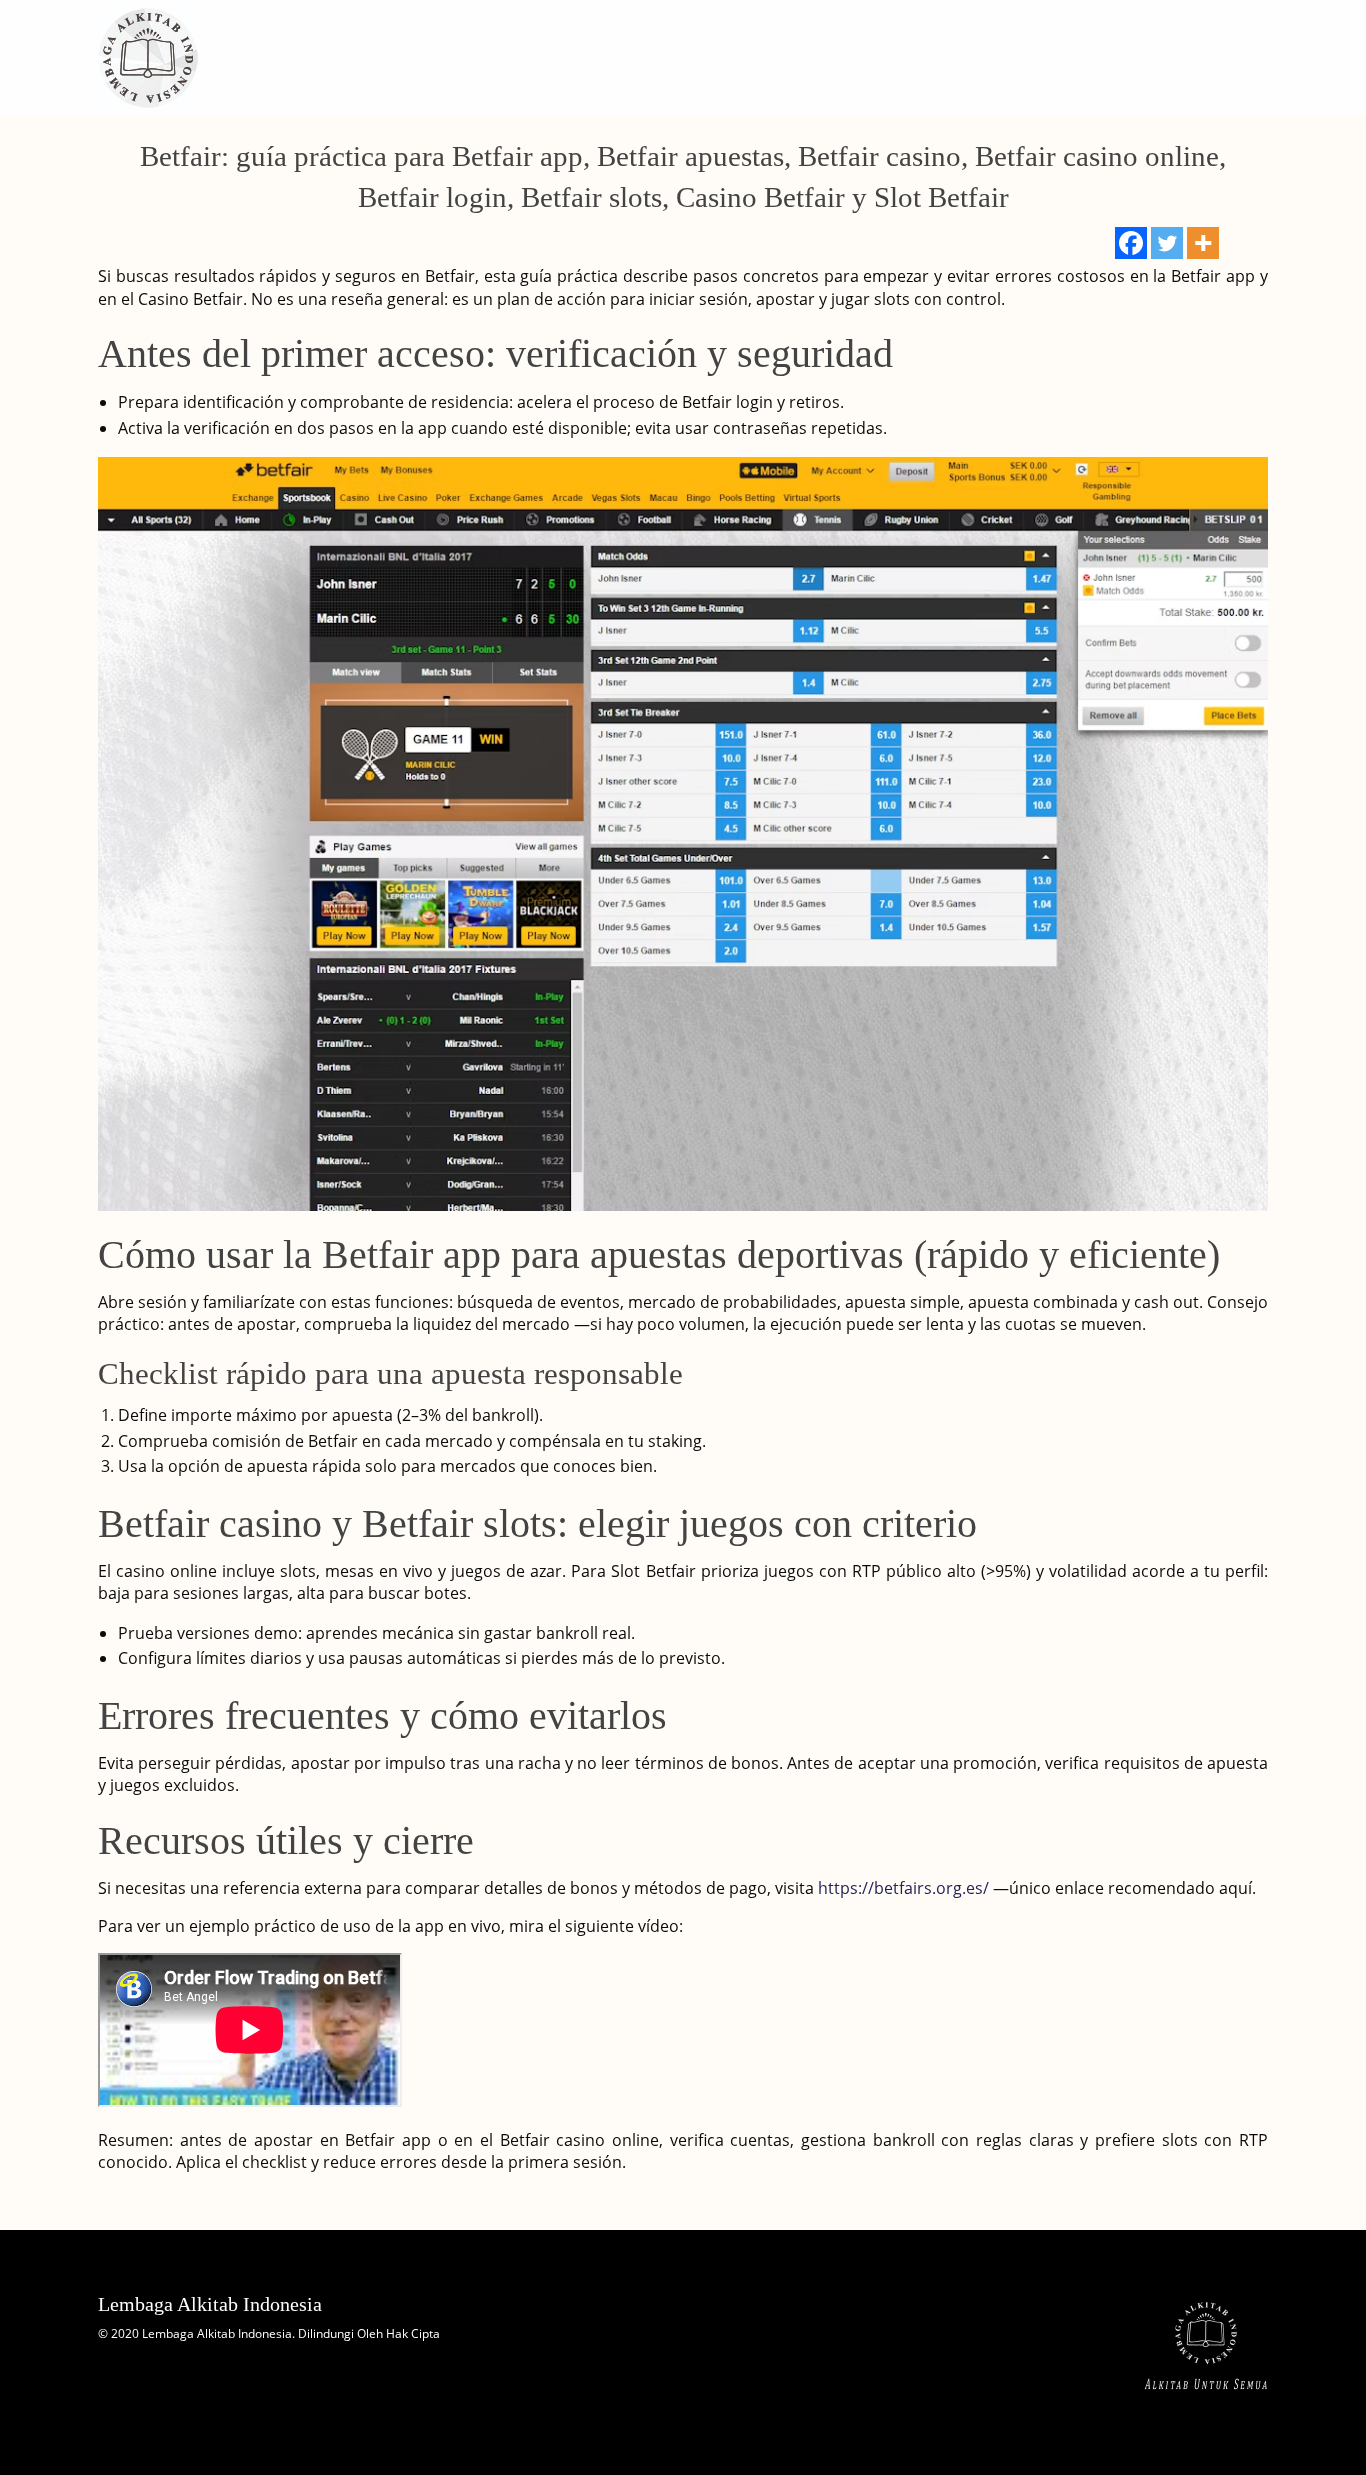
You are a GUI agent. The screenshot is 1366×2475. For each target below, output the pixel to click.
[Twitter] (1167, 243)
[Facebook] (1131, 243)
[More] (1203, 243)
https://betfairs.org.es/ (903, 1888)
